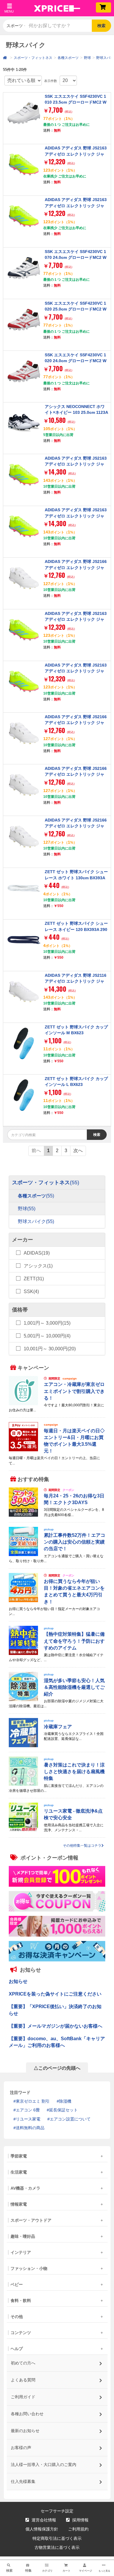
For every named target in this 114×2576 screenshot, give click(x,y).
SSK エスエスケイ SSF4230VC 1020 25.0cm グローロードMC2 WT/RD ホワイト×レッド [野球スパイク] (76, 312)
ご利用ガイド (23, 2397)
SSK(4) (31, 1292)
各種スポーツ (68, 58)
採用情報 (80, 2520)
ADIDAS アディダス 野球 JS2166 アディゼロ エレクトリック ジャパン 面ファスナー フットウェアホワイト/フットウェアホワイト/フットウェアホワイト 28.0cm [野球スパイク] (76, 783)
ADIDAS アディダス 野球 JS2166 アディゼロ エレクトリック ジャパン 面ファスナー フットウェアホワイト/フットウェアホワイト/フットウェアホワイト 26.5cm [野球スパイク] (76, 835)
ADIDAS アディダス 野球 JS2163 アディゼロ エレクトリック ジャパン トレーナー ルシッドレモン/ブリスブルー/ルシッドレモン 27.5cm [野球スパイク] (76, 677)
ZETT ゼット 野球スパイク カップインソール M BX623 (76, 1030)
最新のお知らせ (25, 2431)
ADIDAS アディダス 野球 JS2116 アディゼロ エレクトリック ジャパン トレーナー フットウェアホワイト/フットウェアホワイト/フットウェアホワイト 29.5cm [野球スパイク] (76, 990)
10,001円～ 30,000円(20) (50, 1349)
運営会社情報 (43, 2520)
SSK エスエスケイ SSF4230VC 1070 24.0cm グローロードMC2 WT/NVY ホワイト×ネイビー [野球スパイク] (76, 260)
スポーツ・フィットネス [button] (16, 26)
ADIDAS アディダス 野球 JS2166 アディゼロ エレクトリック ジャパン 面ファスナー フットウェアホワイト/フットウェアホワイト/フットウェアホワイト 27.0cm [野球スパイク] (76, 731)
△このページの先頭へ (57, 2068)
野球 (87, 58)
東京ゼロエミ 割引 (33, 2101)
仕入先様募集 (23, 2481)
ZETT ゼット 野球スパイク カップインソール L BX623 (76, 1082)
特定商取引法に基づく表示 (57, 2538)
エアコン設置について (70, 2119)
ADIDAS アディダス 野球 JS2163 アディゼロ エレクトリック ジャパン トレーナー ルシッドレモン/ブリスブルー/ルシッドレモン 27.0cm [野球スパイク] (76, 522)
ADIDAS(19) (37, 1253)
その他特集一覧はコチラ (82, 1846)
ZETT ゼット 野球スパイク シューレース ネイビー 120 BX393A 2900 (76, 929)
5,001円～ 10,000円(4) (47, 1336)
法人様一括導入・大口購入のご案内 (43, 2465)
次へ (78, 1151)
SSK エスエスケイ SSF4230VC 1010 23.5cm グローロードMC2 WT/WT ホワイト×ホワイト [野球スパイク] (76, 105)
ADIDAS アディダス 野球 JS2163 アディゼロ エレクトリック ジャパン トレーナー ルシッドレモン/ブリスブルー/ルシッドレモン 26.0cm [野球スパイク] (76, 211)
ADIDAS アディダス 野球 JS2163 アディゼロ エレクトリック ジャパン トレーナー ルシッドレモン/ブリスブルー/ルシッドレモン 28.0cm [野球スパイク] (76, 625)
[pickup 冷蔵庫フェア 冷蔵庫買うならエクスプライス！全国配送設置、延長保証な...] (57, 1746)
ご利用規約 (78, 2529)
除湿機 (65, 2101)
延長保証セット (63, 2110)
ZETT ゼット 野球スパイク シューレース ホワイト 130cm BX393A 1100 (76, 878)
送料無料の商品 (30, 2128)
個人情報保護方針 (42, 2529)
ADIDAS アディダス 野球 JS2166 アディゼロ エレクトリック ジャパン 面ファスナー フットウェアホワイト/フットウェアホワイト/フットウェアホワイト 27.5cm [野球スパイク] (76, 576)
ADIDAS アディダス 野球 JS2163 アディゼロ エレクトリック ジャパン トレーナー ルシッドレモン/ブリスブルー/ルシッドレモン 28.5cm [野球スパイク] (76, 160)
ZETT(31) (34, 1279)
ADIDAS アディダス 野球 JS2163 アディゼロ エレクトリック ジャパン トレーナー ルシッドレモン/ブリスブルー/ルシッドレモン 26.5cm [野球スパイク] (76, 470)
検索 (101, 26)
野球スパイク (36, 1222)
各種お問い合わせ (27, 2414)
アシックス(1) (38, 1266)
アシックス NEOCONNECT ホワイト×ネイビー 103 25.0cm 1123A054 (76, 413)
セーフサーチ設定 (57, 2511)
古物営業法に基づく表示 (57, 2547)
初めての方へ (23, 2363)
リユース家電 (28, 2119)
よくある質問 (23, 2380)
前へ (36, 1151)
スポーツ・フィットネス (33, 58)
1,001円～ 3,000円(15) (47, 1323)
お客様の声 (21, 2448)
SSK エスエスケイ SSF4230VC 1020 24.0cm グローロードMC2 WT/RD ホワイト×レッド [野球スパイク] (76, 364)
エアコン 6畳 (28, 2110)
